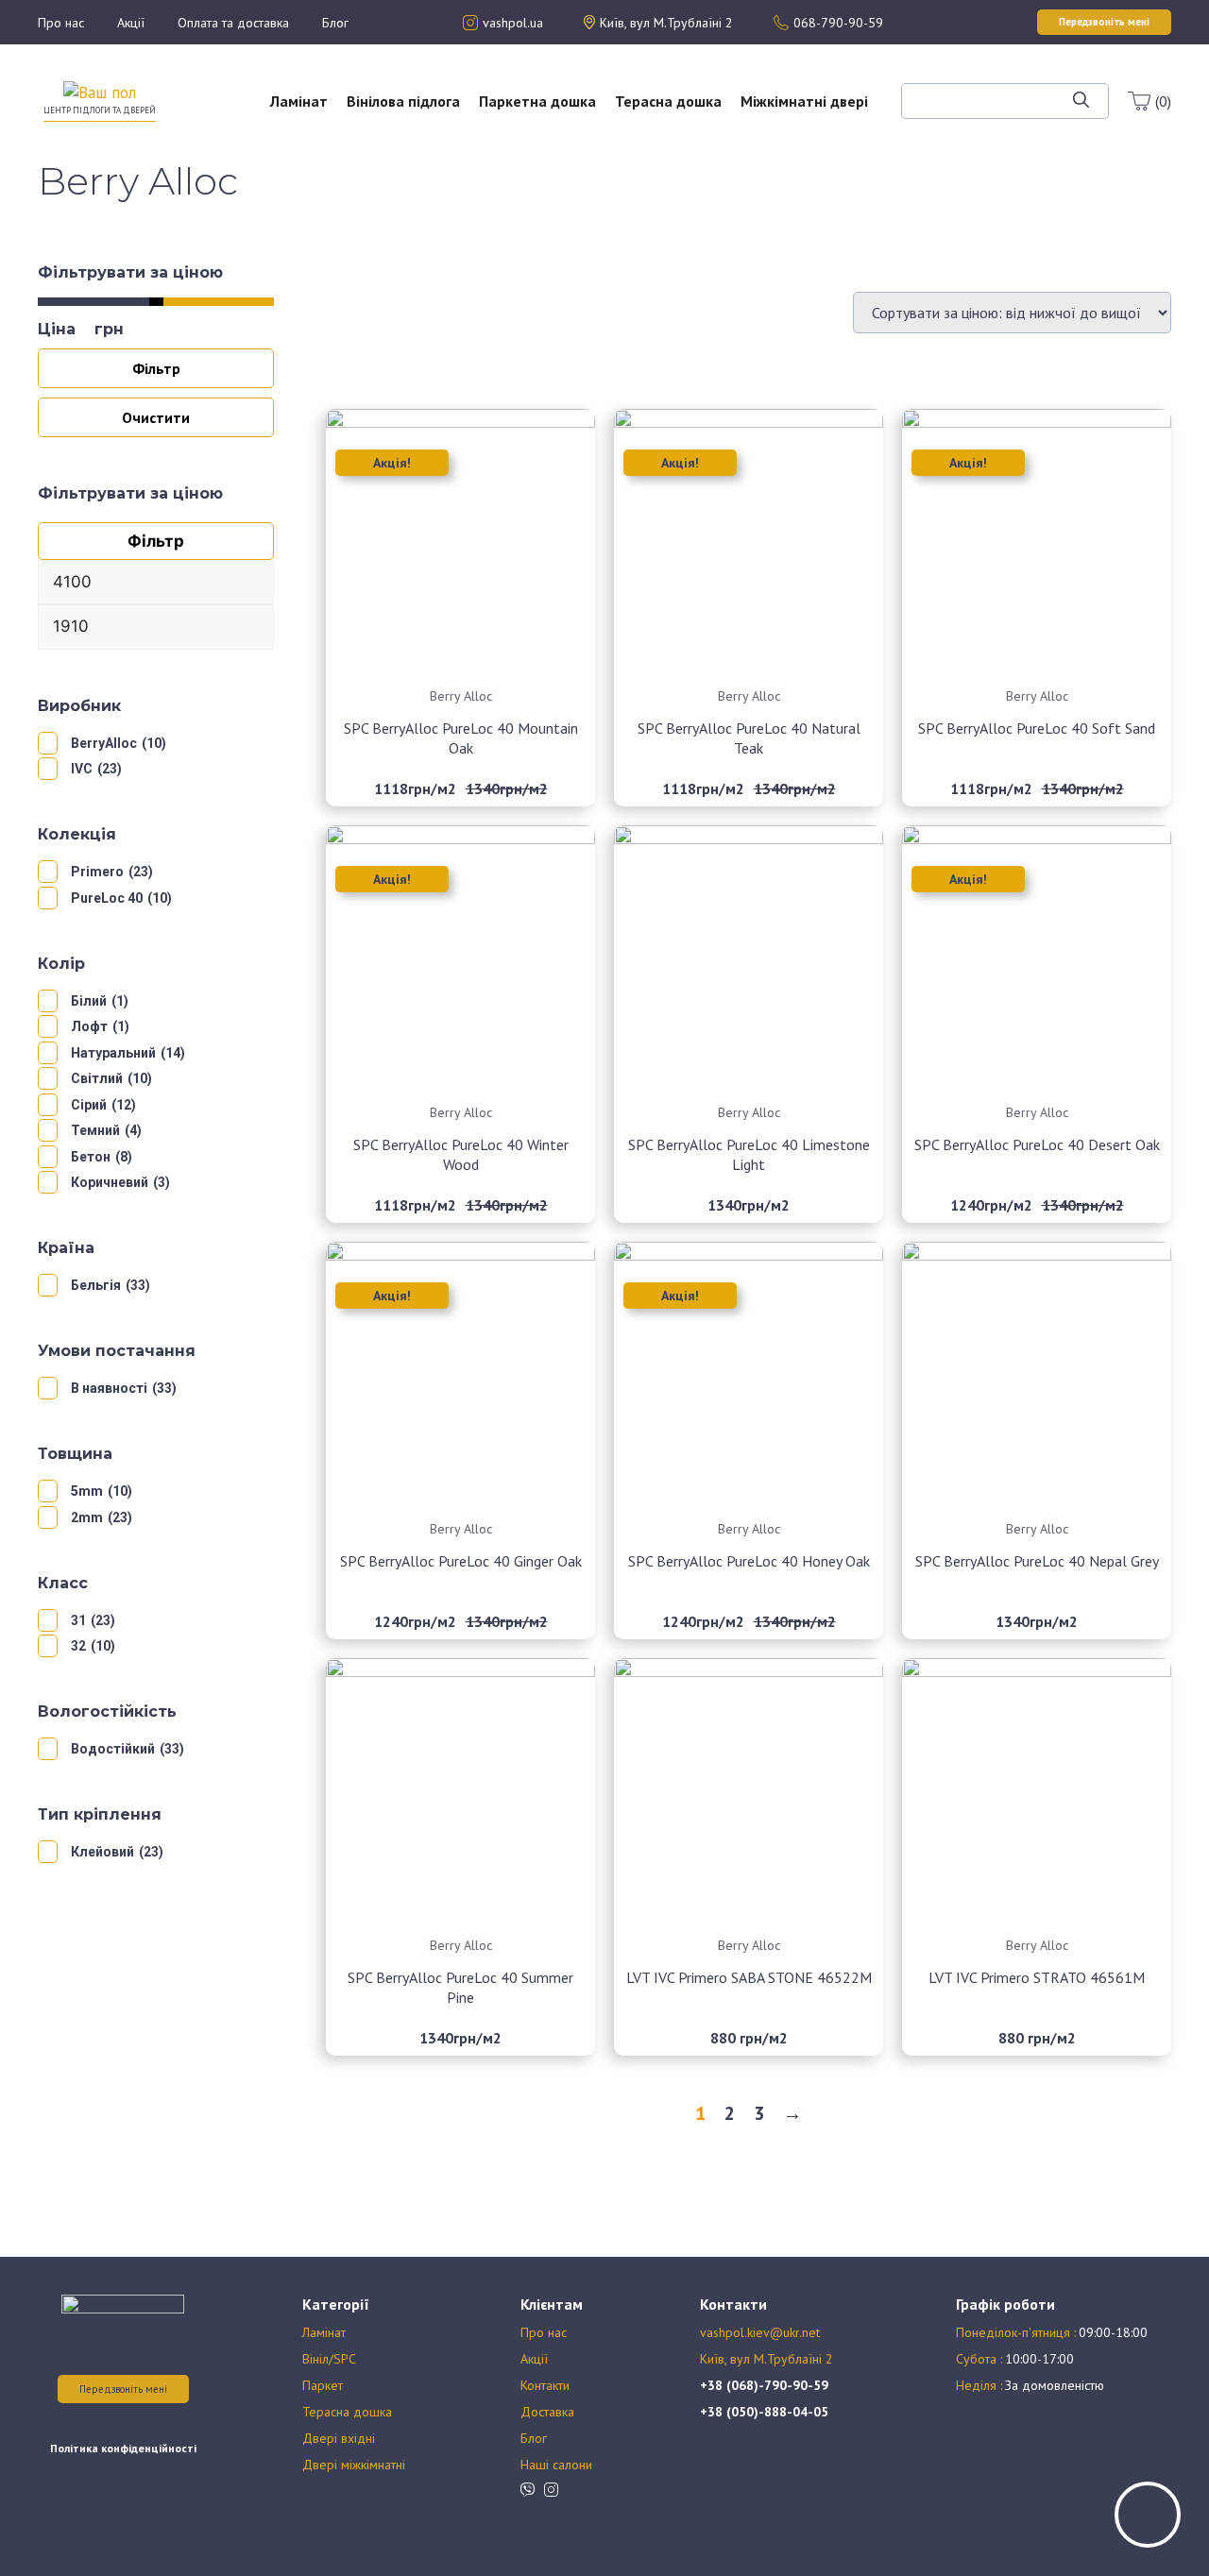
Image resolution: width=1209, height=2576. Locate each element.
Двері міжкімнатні (354, 2465)
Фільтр (156, 368)
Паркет (323, 2385)
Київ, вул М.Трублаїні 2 (766, 2359)
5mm (87, 1491)
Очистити (156, 417)
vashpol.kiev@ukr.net (760, 2332)
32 (78, 1646)
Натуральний (113, 1053)
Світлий (97, 1078)
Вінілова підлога (403, 101)
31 (78, 1620)
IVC (82, 769)
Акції (131, 23)
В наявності (109, 1388)
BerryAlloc (104, 743)
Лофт (89, 1026)
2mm (87, 1517)
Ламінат (299, 101)
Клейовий (102, 1852)
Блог (335, 23)
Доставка (547, 2412)
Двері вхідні (339, 2438)
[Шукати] (1081, 101)
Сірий (89, 1105)
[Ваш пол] (100, 92)
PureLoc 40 (107, 898)
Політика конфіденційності (123, 2448)
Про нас (61, 23)
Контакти (545, 2385)
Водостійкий (113, 1749)
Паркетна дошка (537, 101)
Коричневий (110, 1182)
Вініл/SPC (329, 2359)
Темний (95, 1130)
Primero (97, 872)
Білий (89, 1001)
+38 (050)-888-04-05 (764, 2412)
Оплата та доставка (233, 23)
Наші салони (556, 2465)
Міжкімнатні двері (804, 101)
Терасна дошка (668, 101)
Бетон (91, 1157)
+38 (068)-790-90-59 (764, 2385)
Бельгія (96, 1285)
